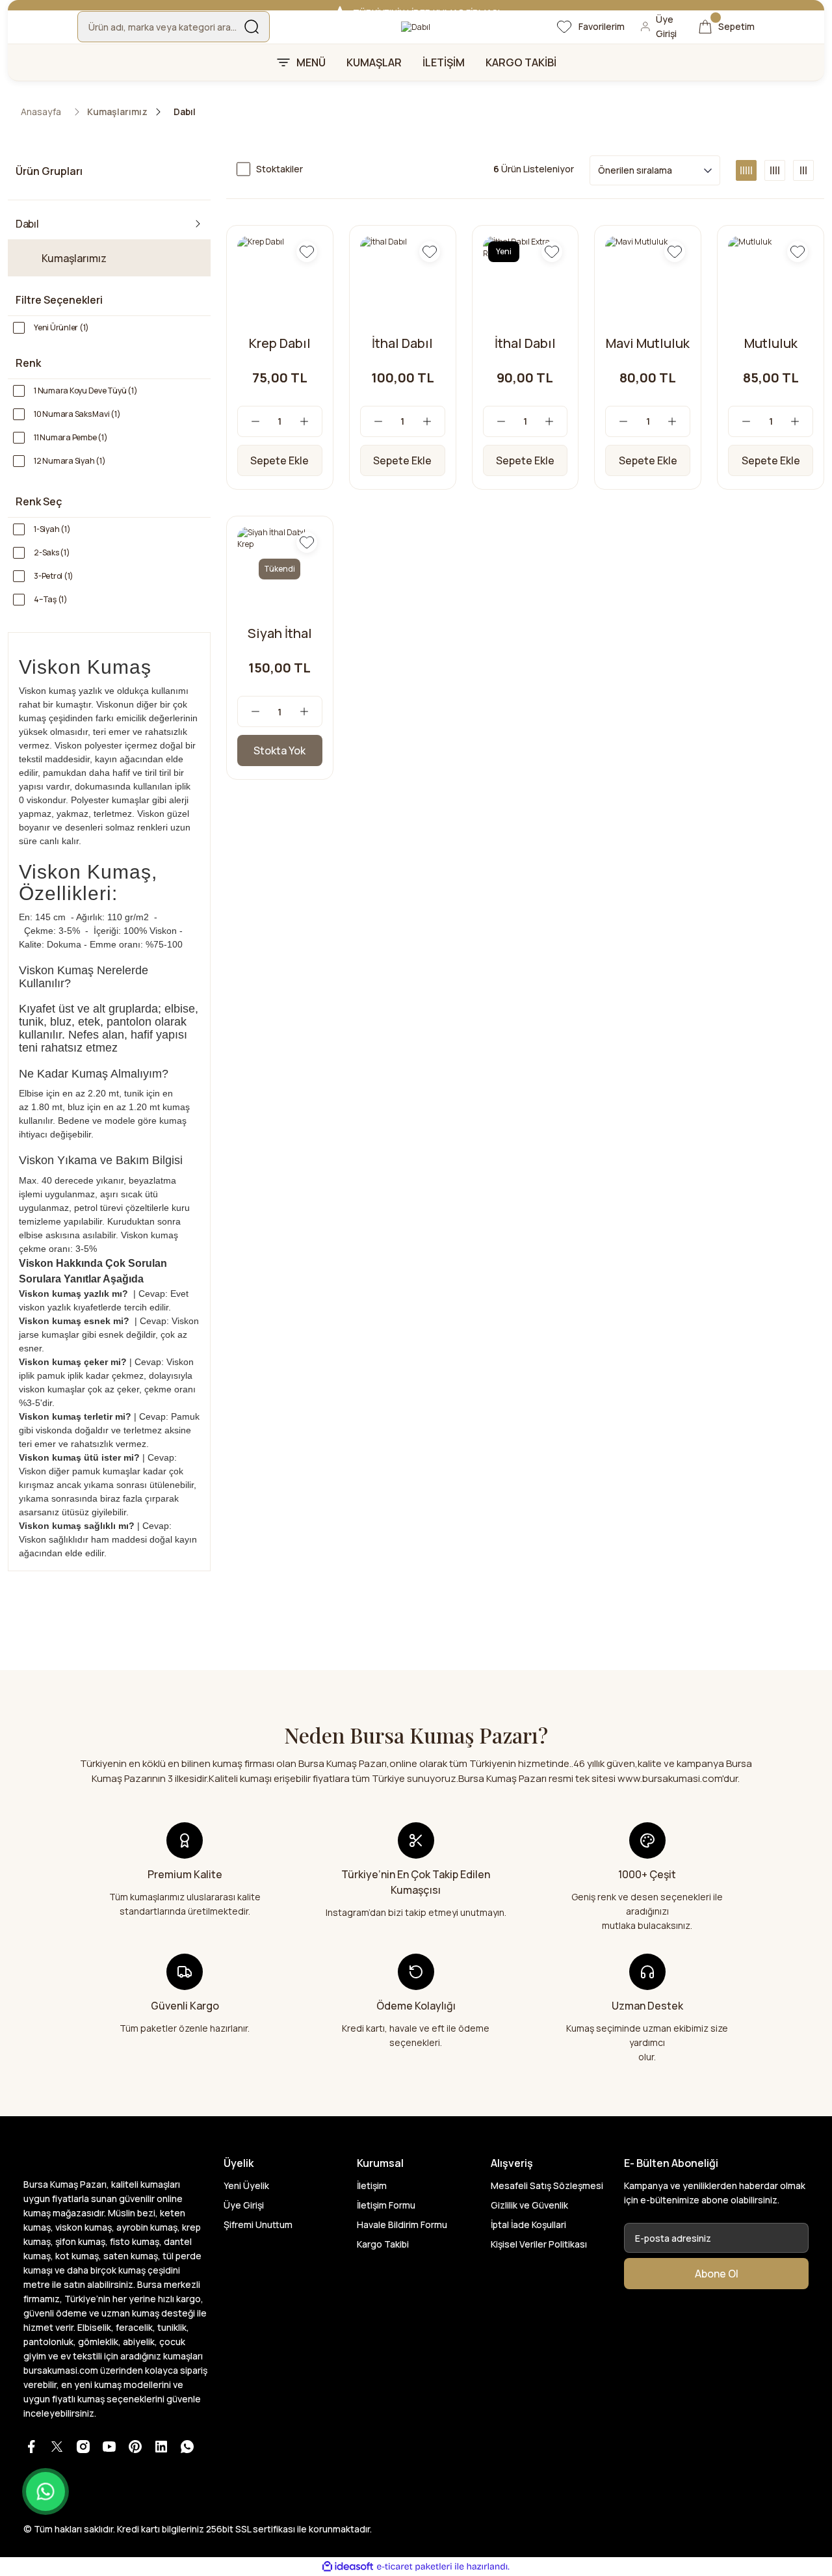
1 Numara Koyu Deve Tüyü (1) (86, 391)
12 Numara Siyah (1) (70, 461)
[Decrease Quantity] (249, 421)
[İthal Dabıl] (403, 279)
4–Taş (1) (51, 599)
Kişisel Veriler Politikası (539, 2244)
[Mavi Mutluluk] (648, 279)
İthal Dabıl (402, 343)
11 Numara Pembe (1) (71, 437)
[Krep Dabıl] (280, 279)
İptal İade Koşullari (528, 2224)
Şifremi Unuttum (258, 2224)
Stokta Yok (279, 750)
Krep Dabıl (280, 343)
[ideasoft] (348, 2567)
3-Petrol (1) (54, 576)
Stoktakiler (279, 169)
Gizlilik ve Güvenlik (529, 2205)
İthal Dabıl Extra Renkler (525, 343)
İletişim (372, 2185)
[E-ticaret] (414, 2567)
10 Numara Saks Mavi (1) (77, 414)
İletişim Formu (386, 2205)
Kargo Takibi (383, 2244)
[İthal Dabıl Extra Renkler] (526, 279)
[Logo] (416, 27)
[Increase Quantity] (311, 421)
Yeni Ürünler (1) (61, 327)
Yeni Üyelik (246, 2185)
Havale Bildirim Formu (402, 2224)
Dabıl (185, 112)
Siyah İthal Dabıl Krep (280, 633)
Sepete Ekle (279, 460)
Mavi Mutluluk (648, 343)
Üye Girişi (244, 2205)
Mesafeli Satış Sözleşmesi (547, 2185)
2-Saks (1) (52, 552)
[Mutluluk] (771, 279)
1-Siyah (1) (52, 529)
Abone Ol (717, 2274)
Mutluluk (771, 343)
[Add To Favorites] (307, 252)
